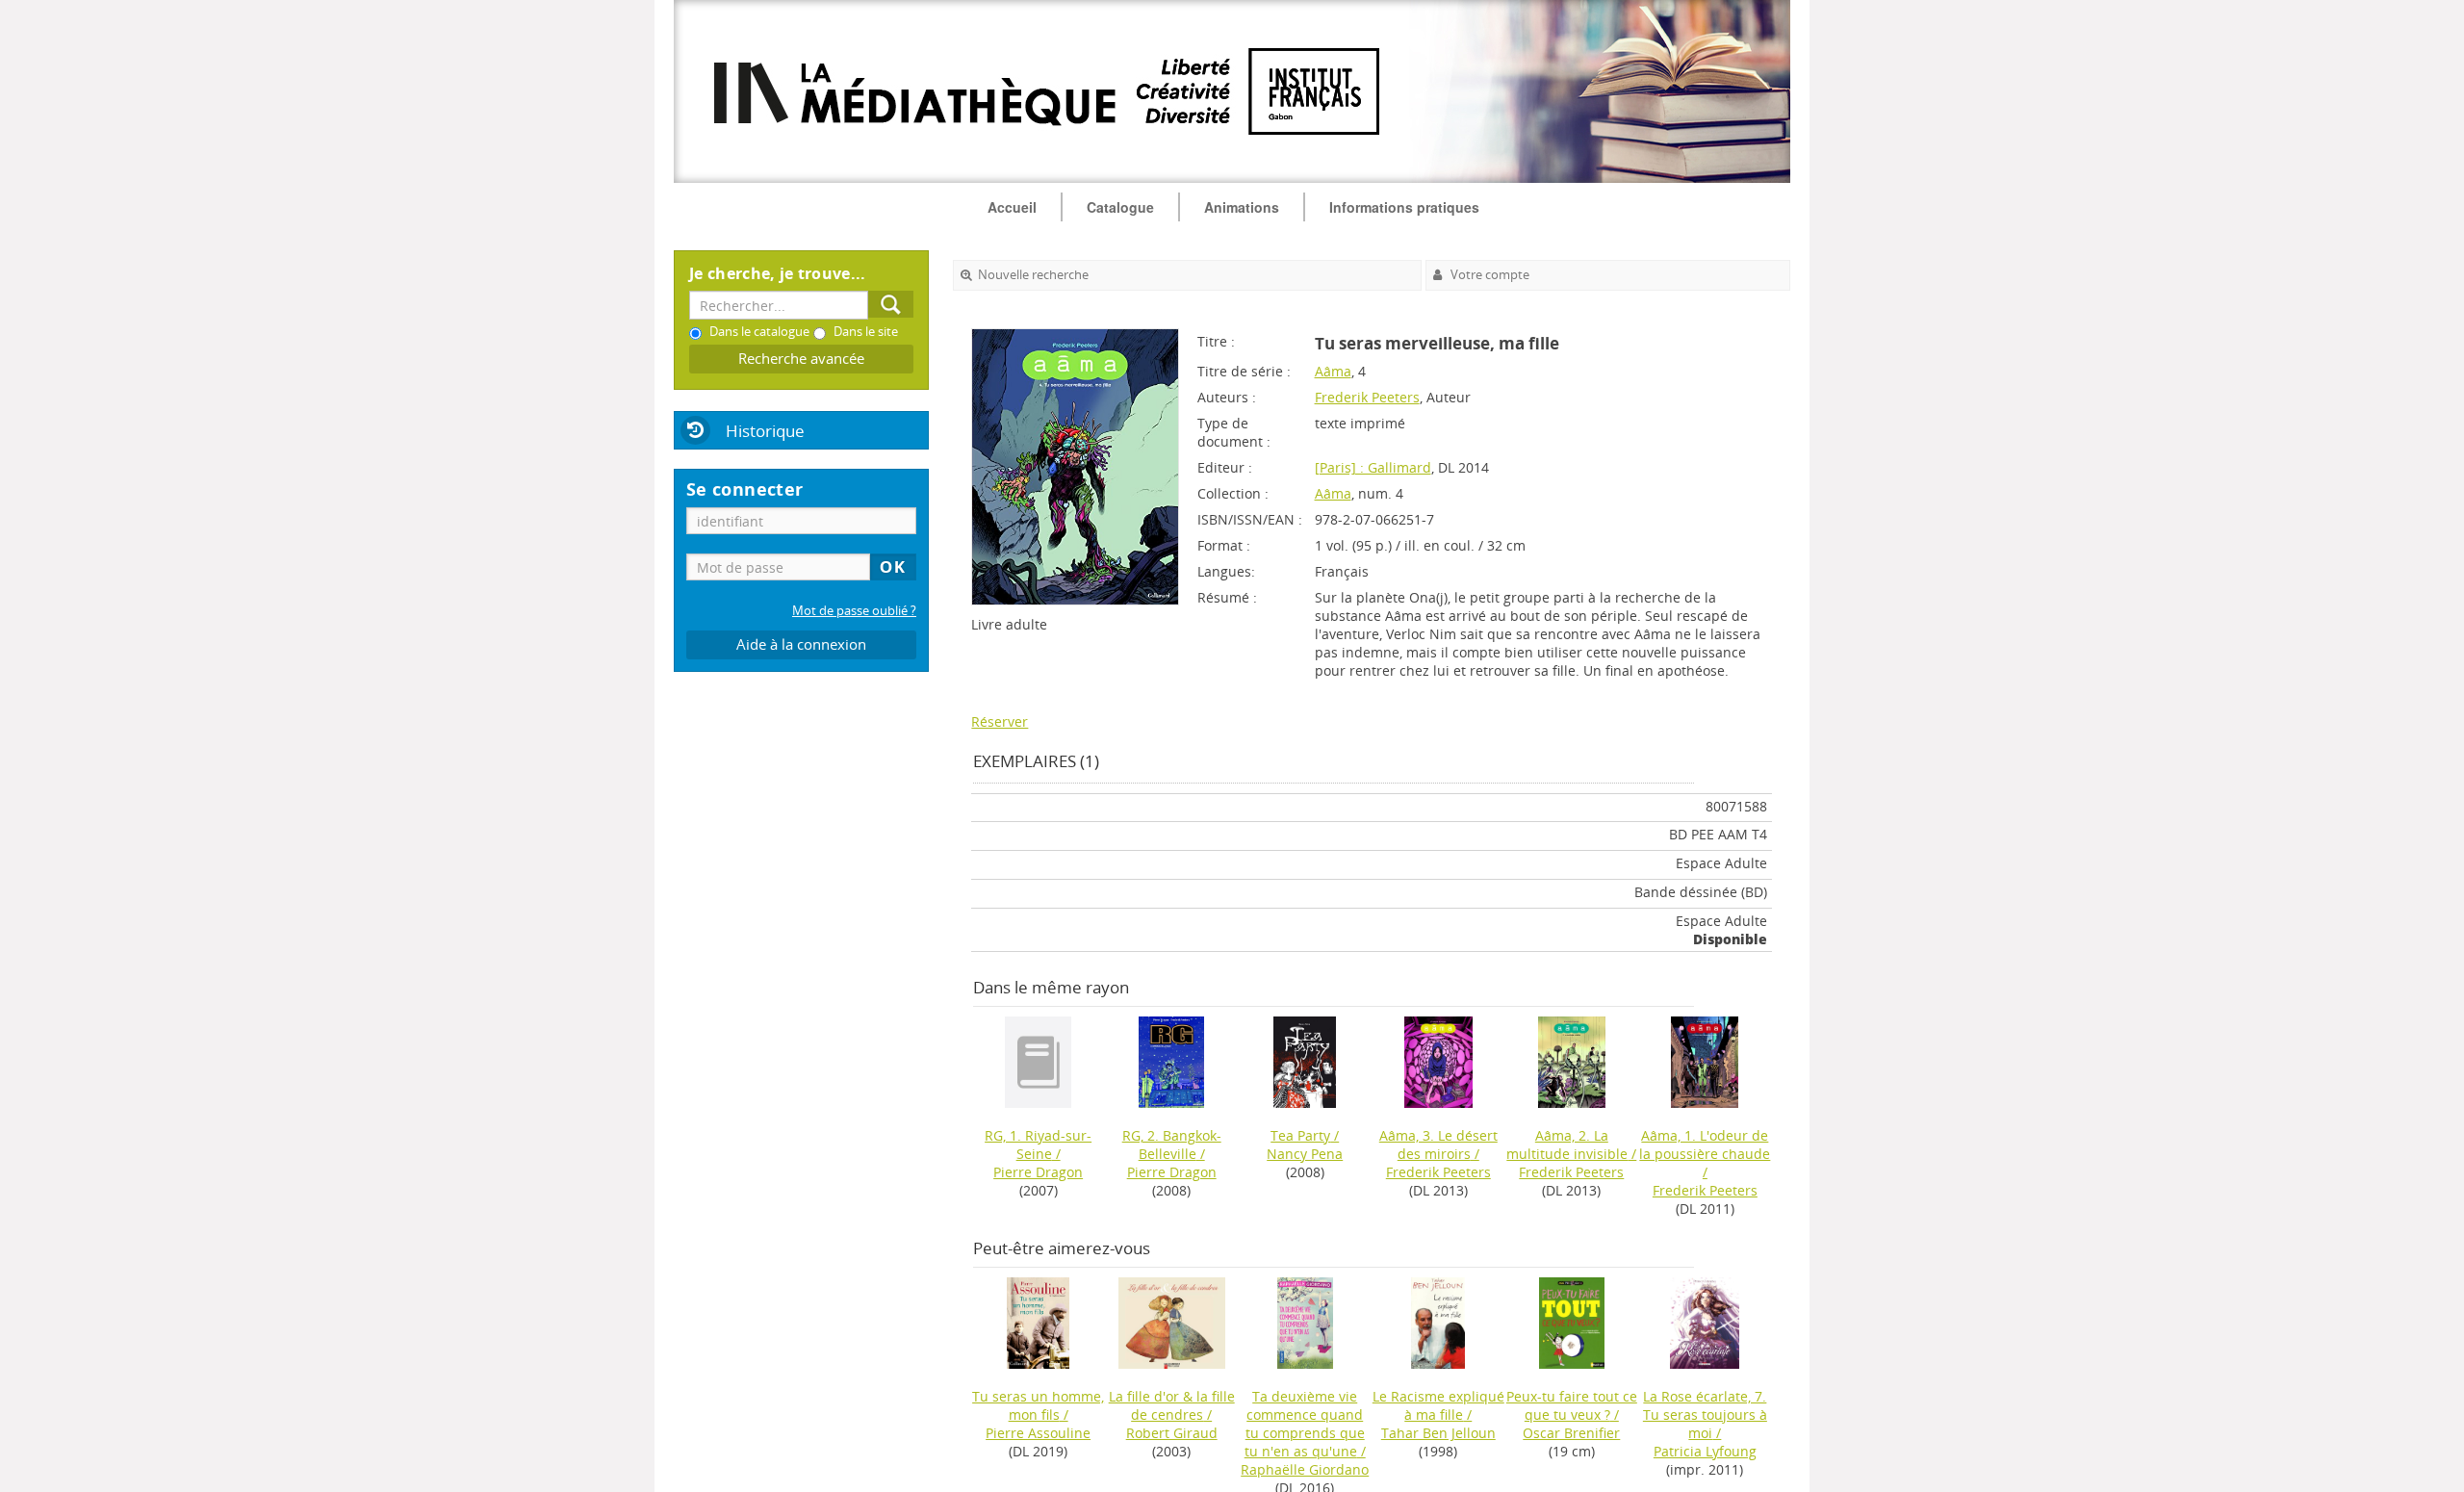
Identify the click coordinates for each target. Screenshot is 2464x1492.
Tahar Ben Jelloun (1438, 1433)
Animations (1242, 207)
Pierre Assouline (1038, 1433)
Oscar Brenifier (1571, 1433)
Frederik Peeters (1367, 397)
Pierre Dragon (1038, 1172)
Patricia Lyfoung (1705, 1451)
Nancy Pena (1305, 1154)
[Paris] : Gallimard (1373, 467)
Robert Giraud (1172, 1433)
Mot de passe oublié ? (854, 611)
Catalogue (1120, 207)
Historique (765, 431)
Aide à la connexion (801, 644)
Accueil (1012, 207)
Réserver (1000, 721)
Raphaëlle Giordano (1305, 1469)
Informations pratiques (1404, 207)
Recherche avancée (801, 359)
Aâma (1333, 371)
